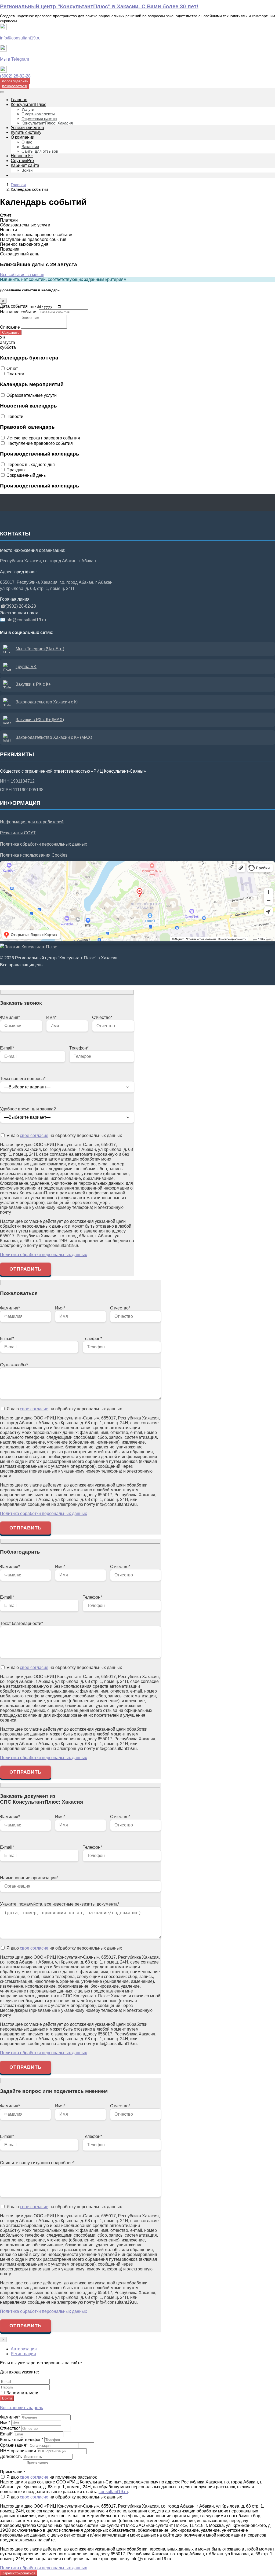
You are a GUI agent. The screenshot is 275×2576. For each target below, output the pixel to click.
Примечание (12, 2472)
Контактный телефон (22, 2440)
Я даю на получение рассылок (51, 2477)
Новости (15, 417)
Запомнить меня (22, 2393)
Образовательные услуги (32, 395)
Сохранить (11, 333)
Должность (11, 2456)
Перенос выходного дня (31, 465)
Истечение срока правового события (43, 438)
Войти (7, 2398)
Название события (19, 312)
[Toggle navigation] (2, 92)
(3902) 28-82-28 (15, 76)
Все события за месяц (22, 275)
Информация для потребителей (32, 822)
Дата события (14, 306)
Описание (10, 327)
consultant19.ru (113, 2492)
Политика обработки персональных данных (44, 844)
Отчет (12, 368)
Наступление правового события (40, 443)
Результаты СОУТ (18, 833)
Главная (18, 185)
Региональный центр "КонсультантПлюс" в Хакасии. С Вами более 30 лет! (99, 6)
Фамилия (10, 2417)
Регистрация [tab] (23, 2354)
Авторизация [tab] (24, 2349)
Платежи (15, 374)
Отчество (10, 2428)
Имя (5, 2423)
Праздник (16, 470)
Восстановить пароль (21, 2408)
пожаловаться (15, 86)
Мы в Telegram (15, 59)
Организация (14, 2445)
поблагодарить (15, 81)
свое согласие (34, 1135)
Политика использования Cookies (34, 855)
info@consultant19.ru (20, 38)
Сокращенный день (26, 475)
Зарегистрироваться (19, 2573)
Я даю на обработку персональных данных (64, 1135)
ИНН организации (18, 2451)
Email (6, 2434)
